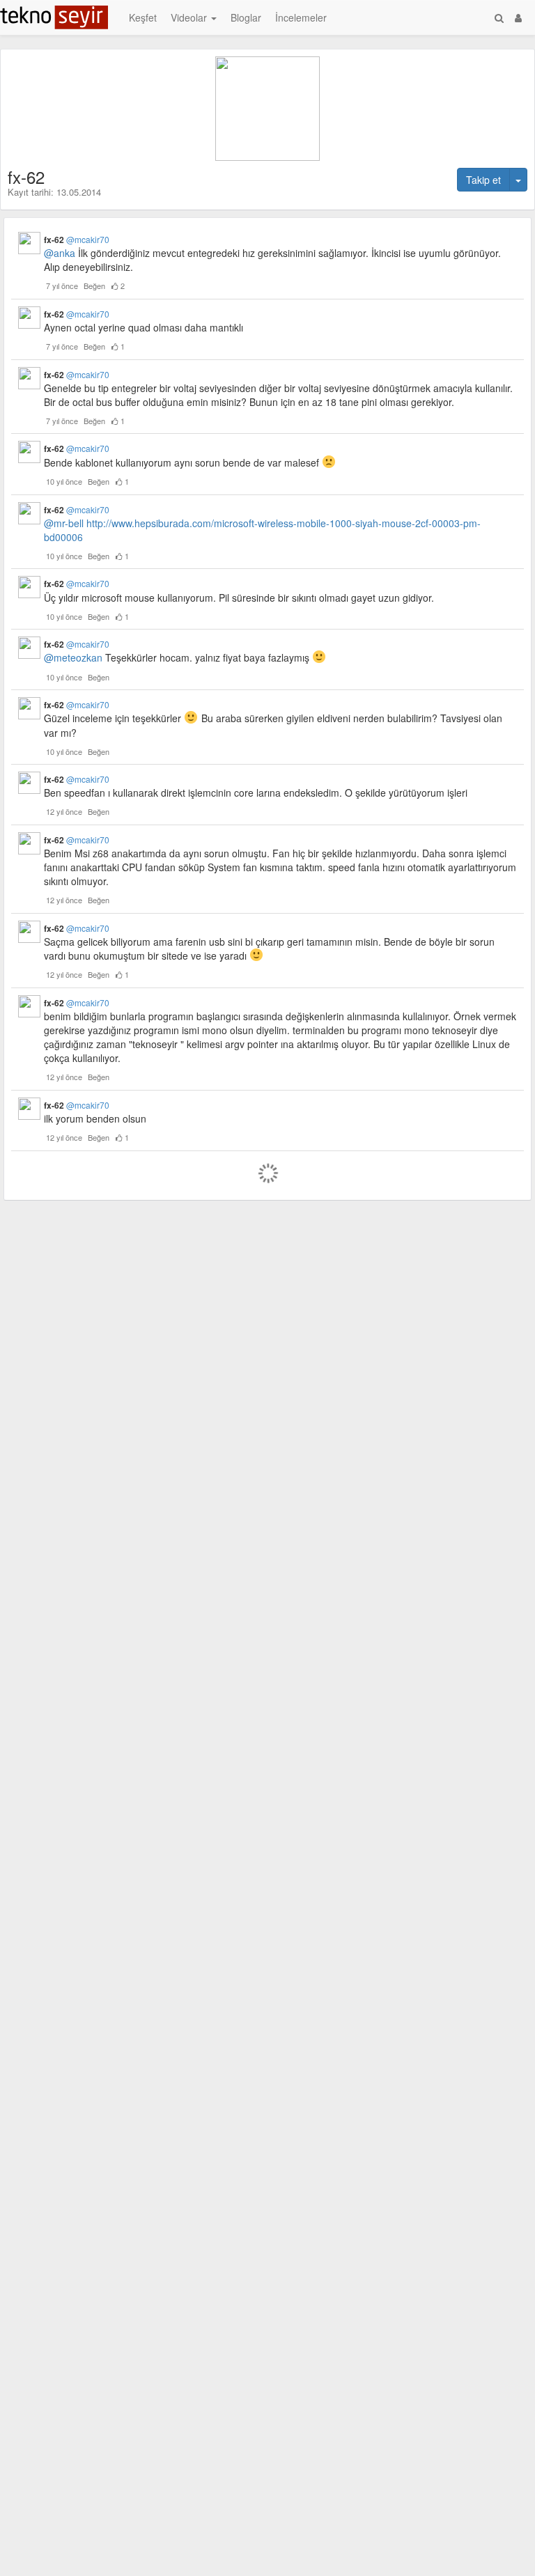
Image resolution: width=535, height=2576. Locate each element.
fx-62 (77, 240)
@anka (60, 253)
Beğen (94, 286)
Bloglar (246, 17)
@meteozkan (73, 658)
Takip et (483, 180)
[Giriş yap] (518, 17)
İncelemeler (301, 17)
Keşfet (143, 17)
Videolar (190, 17)
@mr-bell (64, 523)
